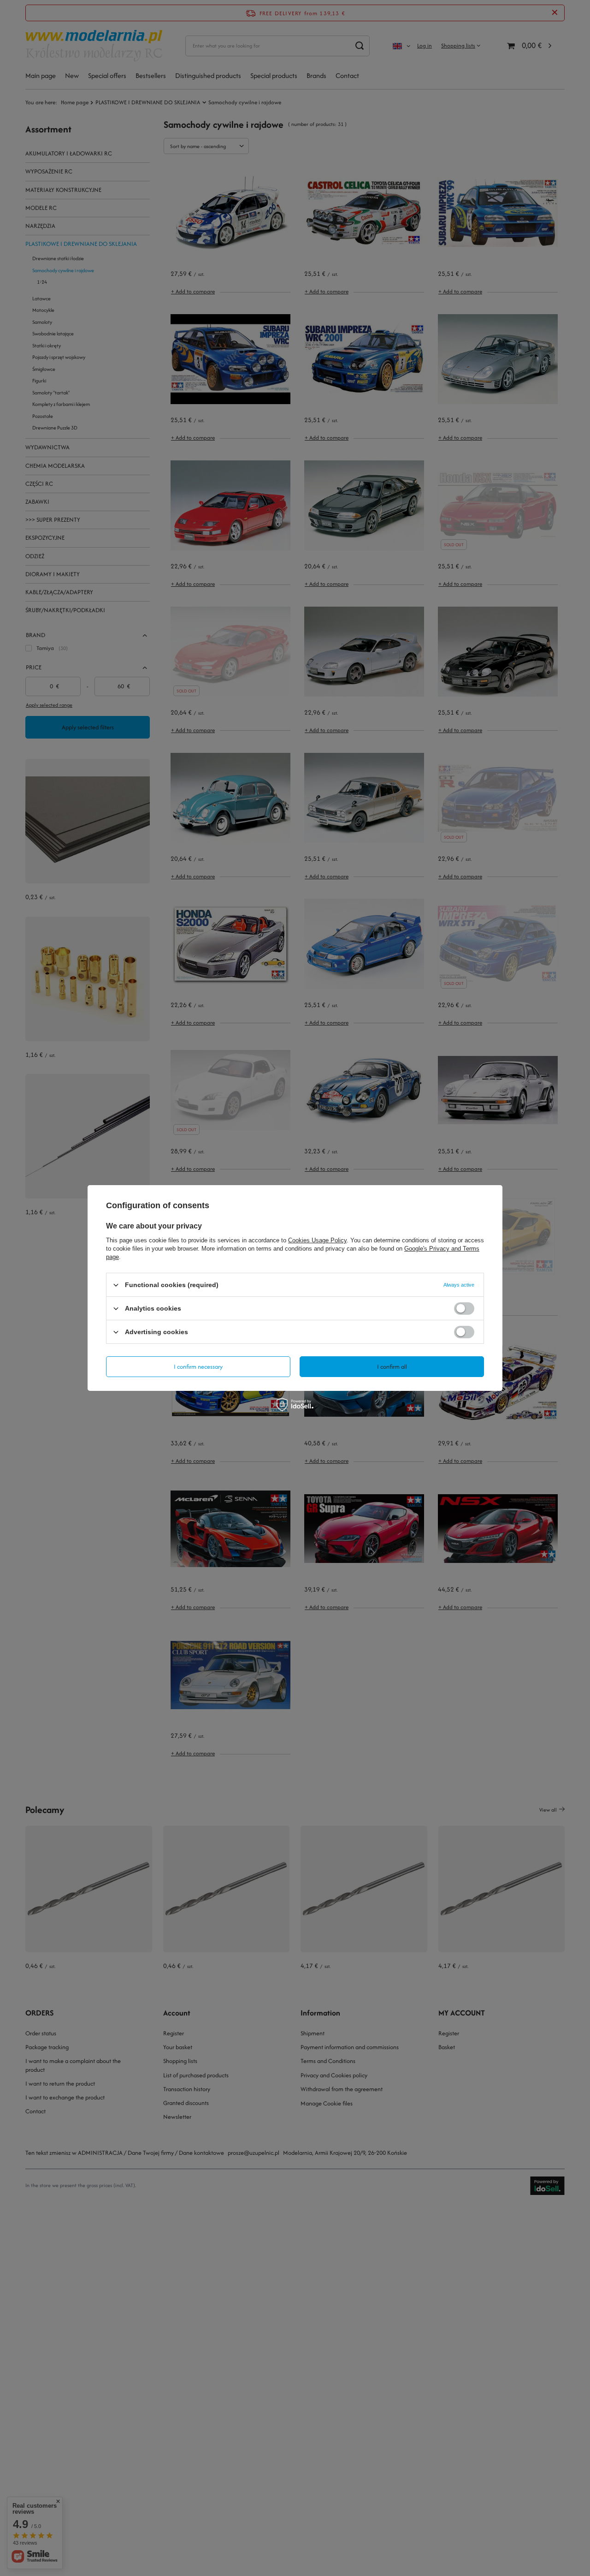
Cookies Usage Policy (317, 1240)
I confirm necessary (198, 1366)
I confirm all (392, 1366)
